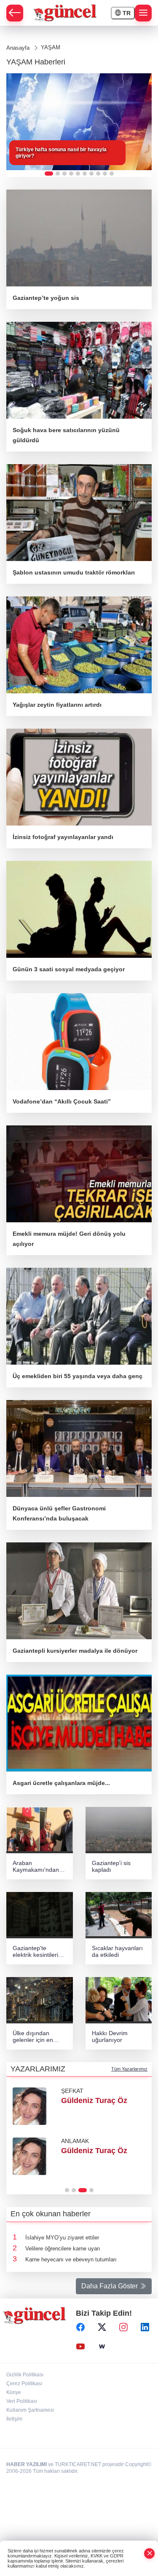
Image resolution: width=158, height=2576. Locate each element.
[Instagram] (123, 2327)
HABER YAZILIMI (27, 2464)
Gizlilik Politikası (25, 2375)
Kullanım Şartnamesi (30, 2410)
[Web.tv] (102, 2347)
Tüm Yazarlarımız (129, 2069)
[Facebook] (80, 2327)
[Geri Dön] (15, 13)
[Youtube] (80, 2347)
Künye (14, 2392)
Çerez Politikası (24, 2384)
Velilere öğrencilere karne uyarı (63, 2249)
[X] (102, 2327)
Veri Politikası (22, 2401)
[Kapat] (150, 2553)
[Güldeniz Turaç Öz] (29, 2106)
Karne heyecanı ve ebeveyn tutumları (71, 2259)
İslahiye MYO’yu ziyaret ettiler (62, 2238)
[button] (49, 174)
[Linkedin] (145, 2327)
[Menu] (143, 13)
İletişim (14, 2419)
